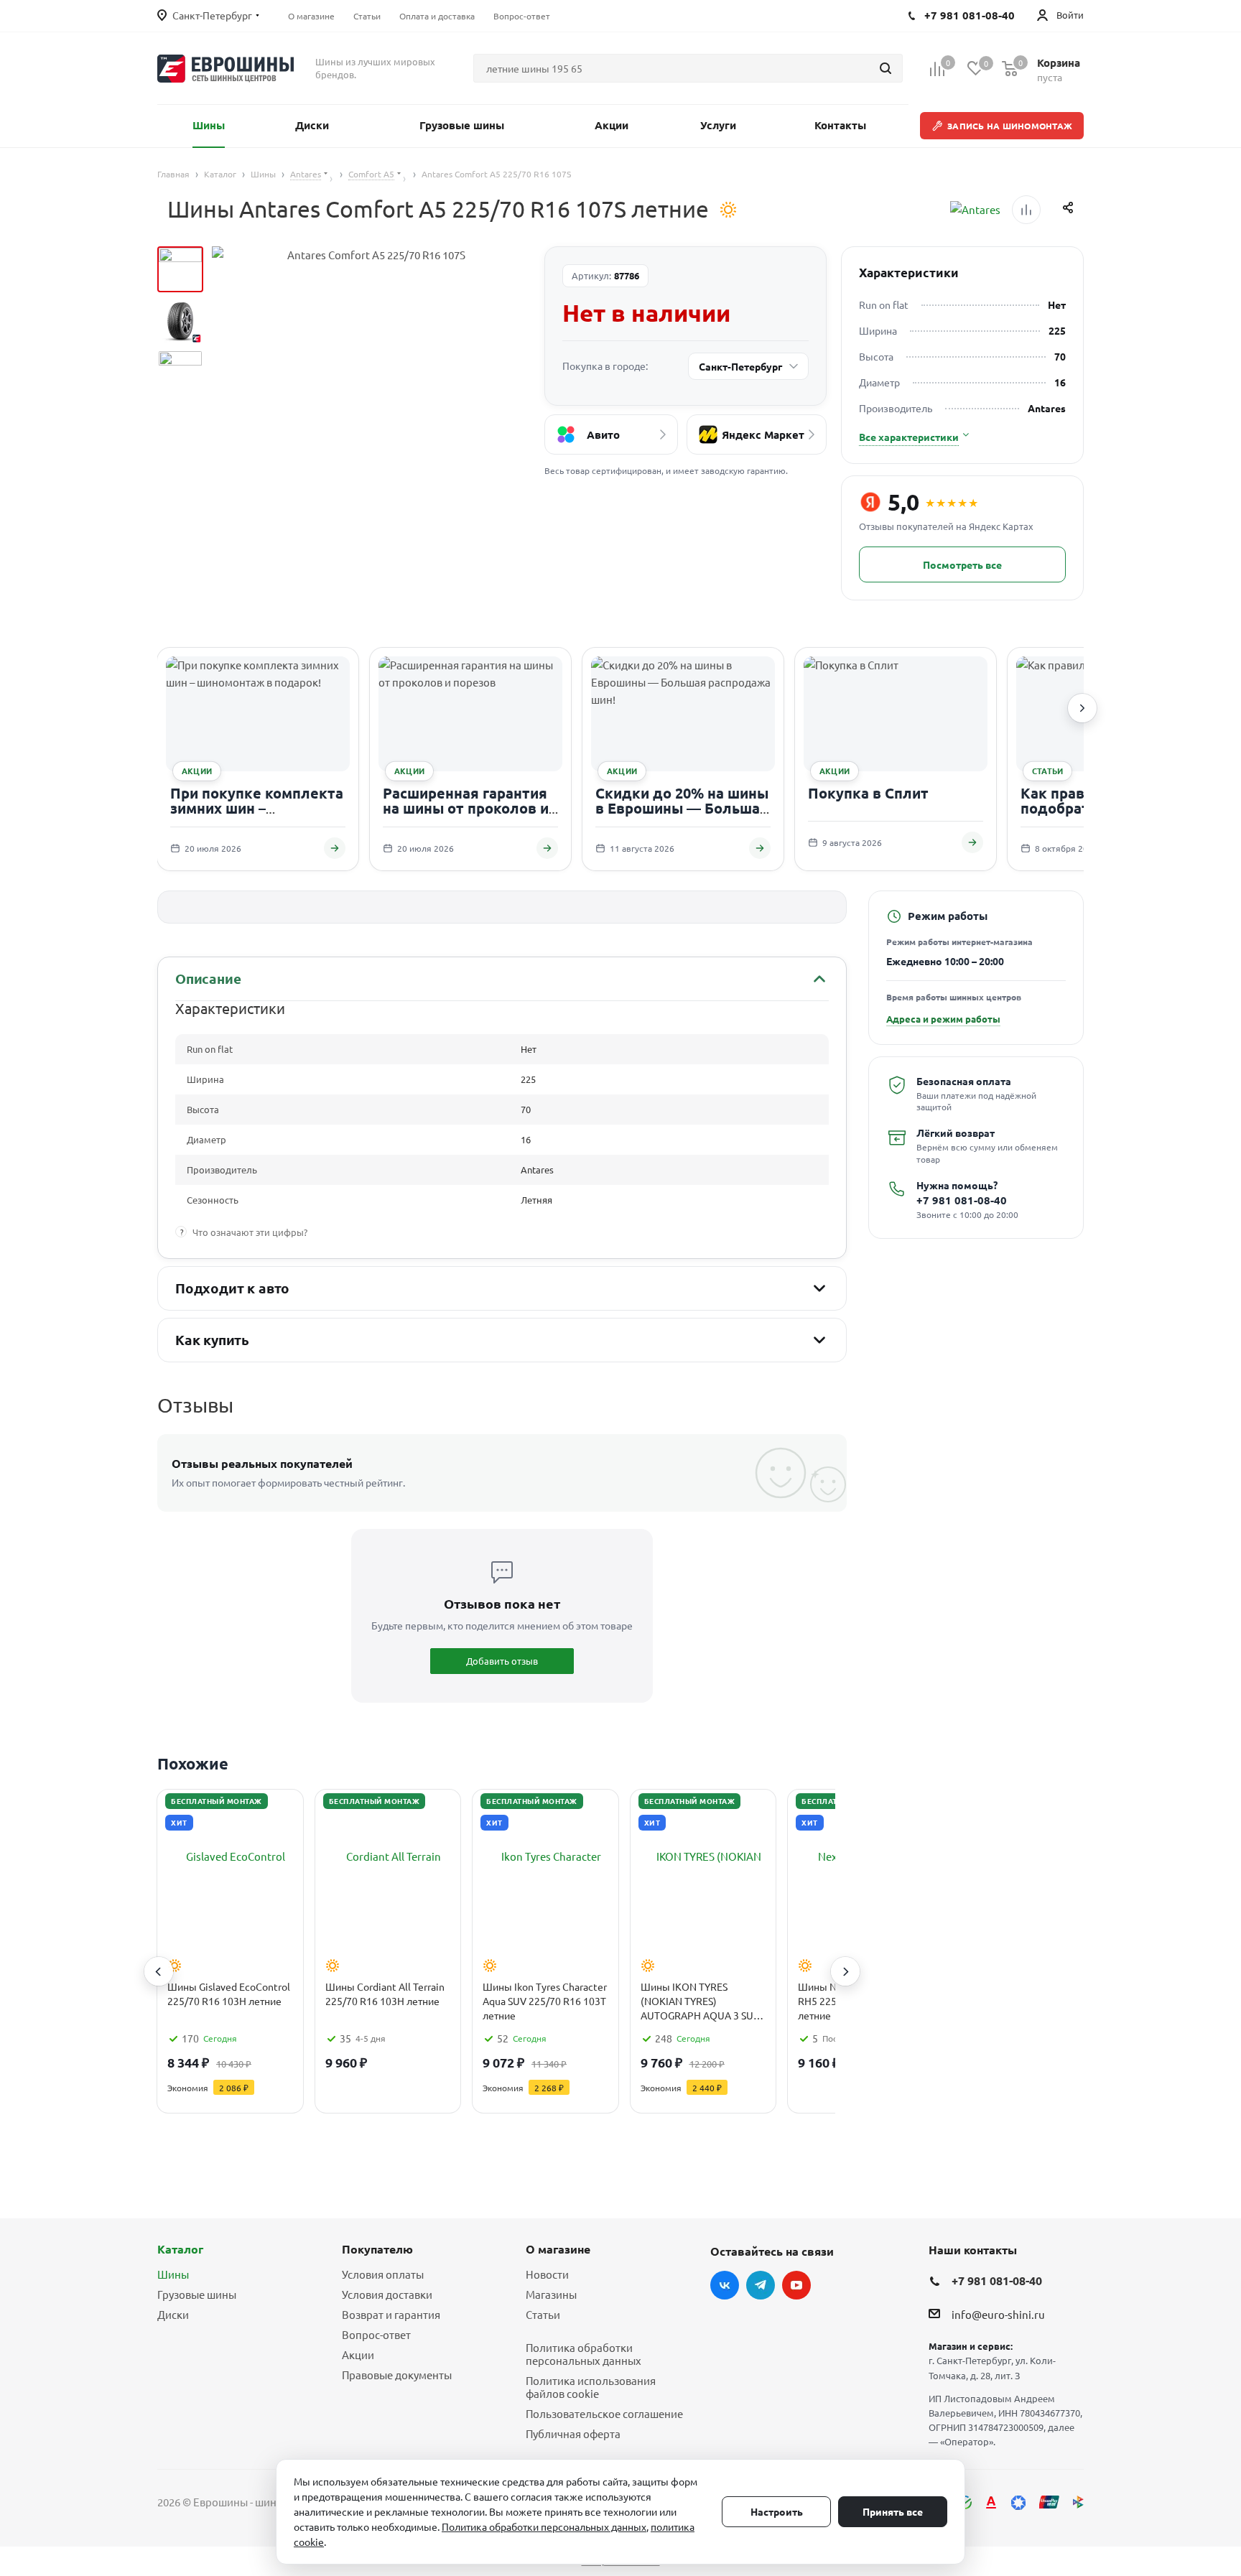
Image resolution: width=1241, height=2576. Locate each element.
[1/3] (180, 269)
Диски (173, 2314)
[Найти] (886, 68)
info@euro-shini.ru (998, 2314)
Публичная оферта (573, 2433)
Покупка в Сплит (868, 793)
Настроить (777, 2511)
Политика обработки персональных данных (584, 2354)
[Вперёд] (1082, 708)
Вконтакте (725, 2285)
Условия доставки (387, 2294)
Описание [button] (208, 978)
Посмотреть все (962, 564)
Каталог (180, 2249)
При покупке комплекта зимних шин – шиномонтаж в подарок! (258, 808)
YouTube (796, 2285)
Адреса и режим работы (943, 1019)
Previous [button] (159, 1971)
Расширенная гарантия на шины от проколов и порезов (466, 808)
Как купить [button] (212, 1340)
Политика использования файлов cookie (591, 2387)
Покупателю (377, 2249)
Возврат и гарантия (391, 2314)
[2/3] (180, 321)
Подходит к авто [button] (232, 1288)
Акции (358, 2354)
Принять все (893, 2511)
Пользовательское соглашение (604, 2413)
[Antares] (975, 210)
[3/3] (180, 373)
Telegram (761, 2285)
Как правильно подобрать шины (1081, 801)
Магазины (551, 2294)
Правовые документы (397, 2375)
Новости (547, 2274)
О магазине (558, 2249)
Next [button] (845, 1971)
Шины (173, 2274)
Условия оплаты (383, 2274)
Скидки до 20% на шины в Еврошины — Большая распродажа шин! (682, 808)
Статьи (543, 2314)
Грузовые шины (197, 2294)
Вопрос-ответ (376, 2334)
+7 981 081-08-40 (962, 1200)
